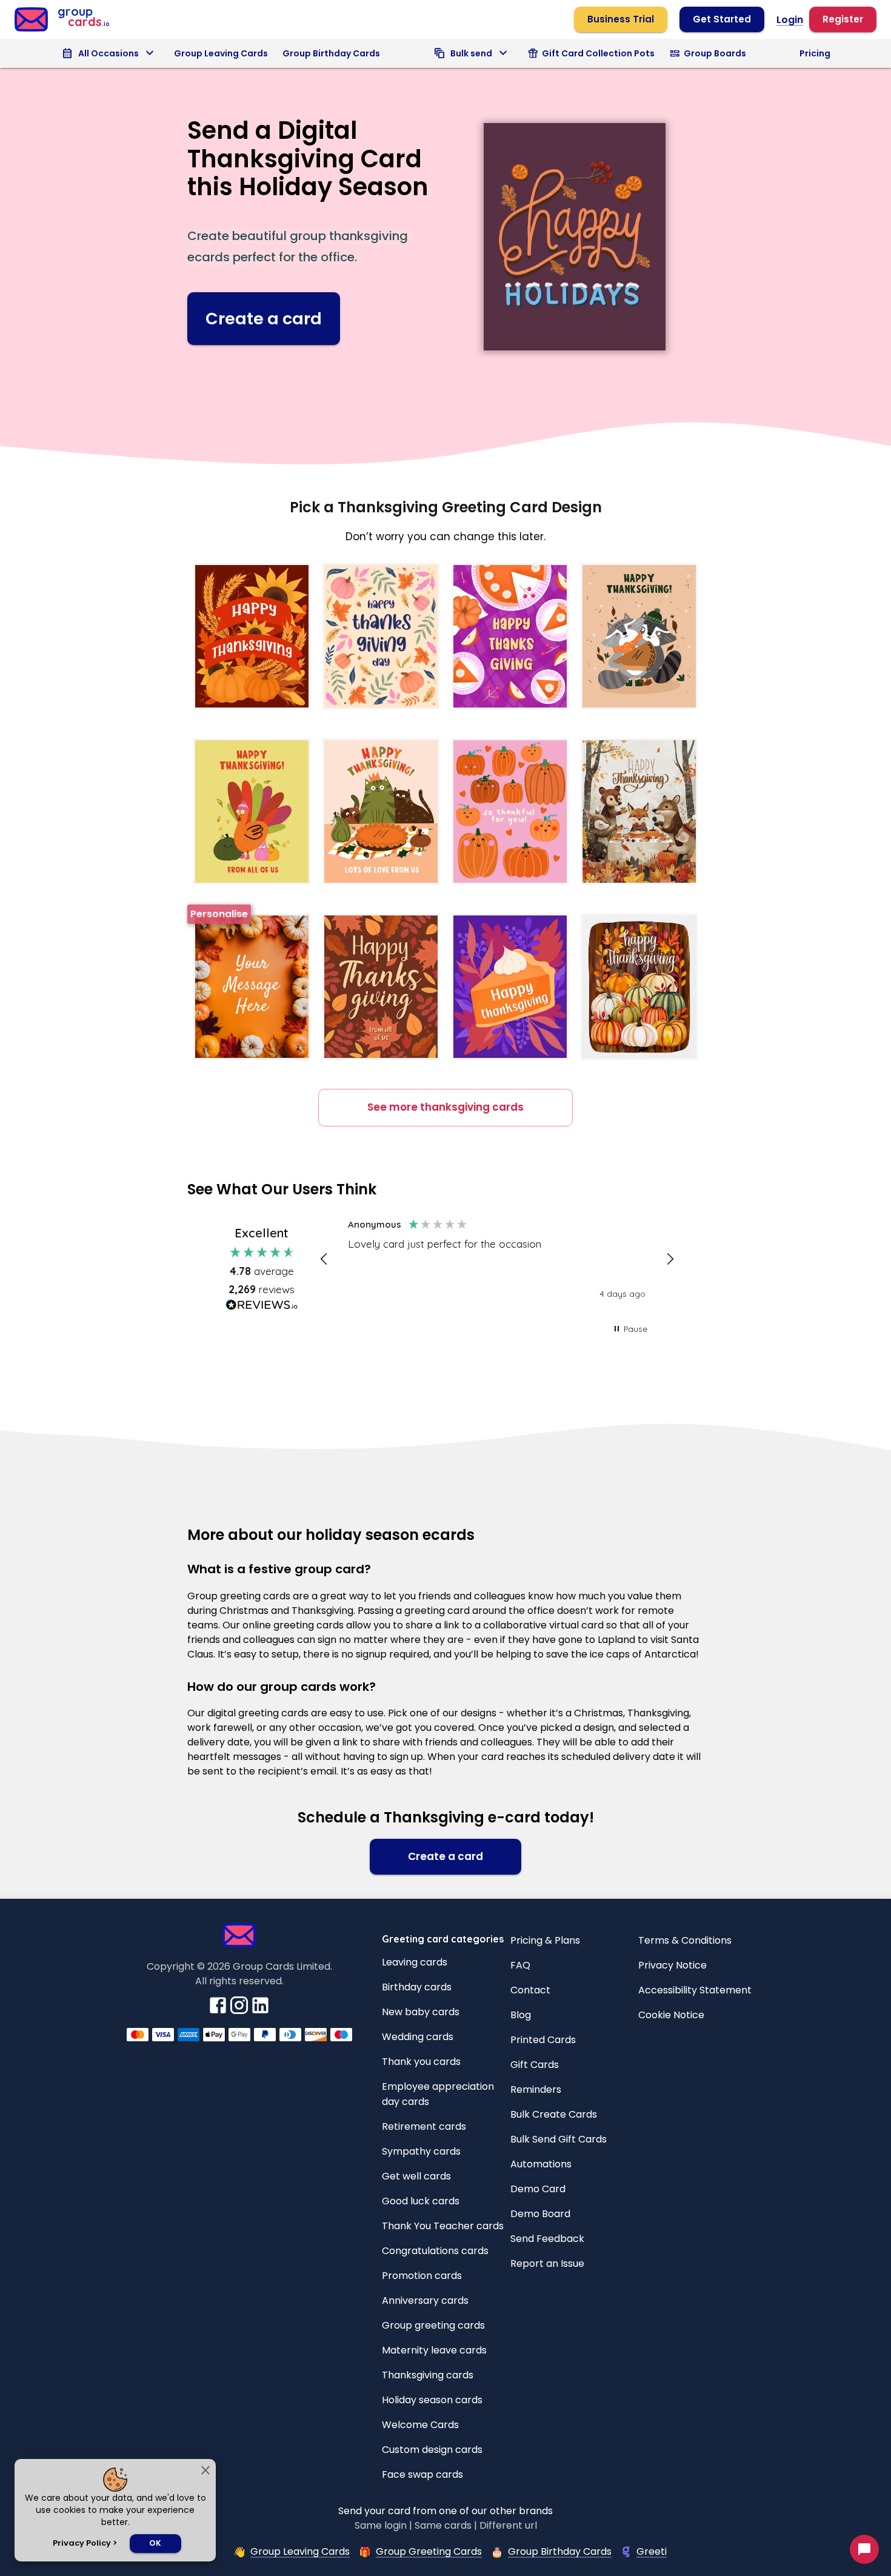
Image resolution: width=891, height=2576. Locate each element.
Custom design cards (432, 2450)
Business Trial (621, 19)
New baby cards (421, 2012)
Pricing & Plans (545, 1940)
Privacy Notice (672, 1965)
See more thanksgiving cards (446, 1107)
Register (843, 19)
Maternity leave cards (434, 2350)
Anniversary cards (425, 2300)
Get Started (722, 19)
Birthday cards (417, 1987)
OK (155, 2543)
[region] (497, 1260)
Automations (541, 2164)
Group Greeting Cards (429, 2551)
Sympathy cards (421, 2151)
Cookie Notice (671, 2015)
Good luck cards (421, 2201)
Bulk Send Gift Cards (559, 2139)
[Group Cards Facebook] (218, 2012)
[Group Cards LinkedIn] (260, 2012)
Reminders (536, 2089)
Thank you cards (421, 2062)
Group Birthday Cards (331, 53)
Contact (530, 1990)
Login (790, 20)
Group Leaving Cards (221, 53)
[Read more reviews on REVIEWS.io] (262, 1307)
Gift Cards (535, 2065)
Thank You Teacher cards (443, 2226)
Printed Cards (543, 2040)
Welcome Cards (420, 2425)
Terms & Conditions (685, 1940)
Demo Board (540, 2214)
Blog (521, 2015)
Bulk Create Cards (554, 2114)
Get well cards (416, 2176)
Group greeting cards (433, 2325)
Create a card (264, 319)
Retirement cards (424, 2126)
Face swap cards (422, 2474)
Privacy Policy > (85, 2543)
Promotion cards (422, 2276)
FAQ (520, 1965)
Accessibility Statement (695, 1990)
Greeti (652, 2551)
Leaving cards (415, 1962)
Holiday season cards (432, 2400)
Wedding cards (418, 2037)
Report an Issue (547, 2263)
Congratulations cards (435, 2251)
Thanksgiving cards (428, 2375)
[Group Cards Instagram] (239, 2012)
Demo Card (538, 2189)
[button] (325, 1259)
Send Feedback (547, 2239)
